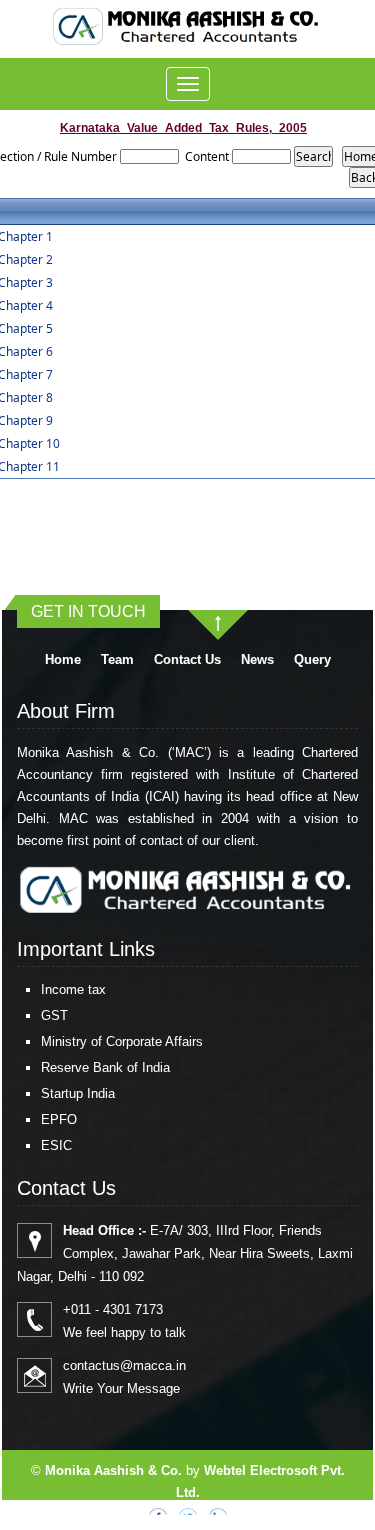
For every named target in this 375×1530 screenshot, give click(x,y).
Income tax (73, 989)
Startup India (78, 1093)
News (257, 659)
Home (63, 659)
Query (312, 659)
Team (117, 659)
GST (54, 1015)
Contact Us (187, 659)
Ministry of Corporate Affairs (122, 1041)
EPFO (59, 1119)
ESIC (56, 1145)
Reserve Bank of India (105, 1067)
